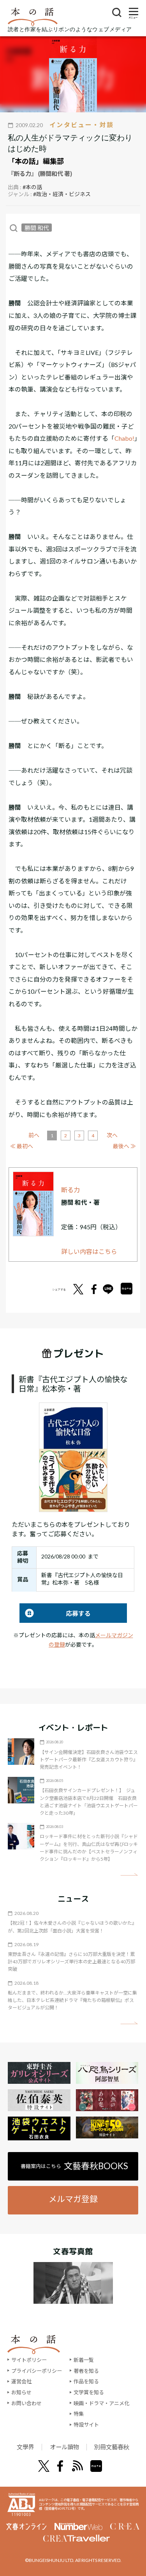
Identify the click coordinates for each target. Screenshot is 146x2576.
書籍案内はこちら (74, 2166)
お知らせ (21, 2392)
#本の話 (32, 187)
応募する (55, 1613)
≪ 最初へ (22, 1146)
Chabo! (124, 438)
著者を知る (86, 2371)
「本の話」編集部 (36, 161)
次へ (112, 1135)
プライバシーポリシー (37, 2371)
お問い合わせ (26, 2403)
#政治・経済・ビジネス (62, 194)
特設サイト (86, 2425)
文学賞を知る (89, 2392)
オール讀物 (64, 2447)
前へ (34, 1135)
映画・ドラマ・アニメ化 (101, 2403)
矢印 (129, 1875)
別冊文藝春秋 (112, 2447)
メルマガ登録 (73, 2199)
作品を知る (86, 2381)
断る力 (70, 1190)
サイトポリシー (29, 2360)
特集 (79, 2414)
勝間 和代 (37, 228)
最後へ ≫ (124, 1146)
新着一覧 (84, 2360)
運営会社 (21, 2381)
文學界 (26, 2447)
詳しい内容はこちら (89, 1251)
